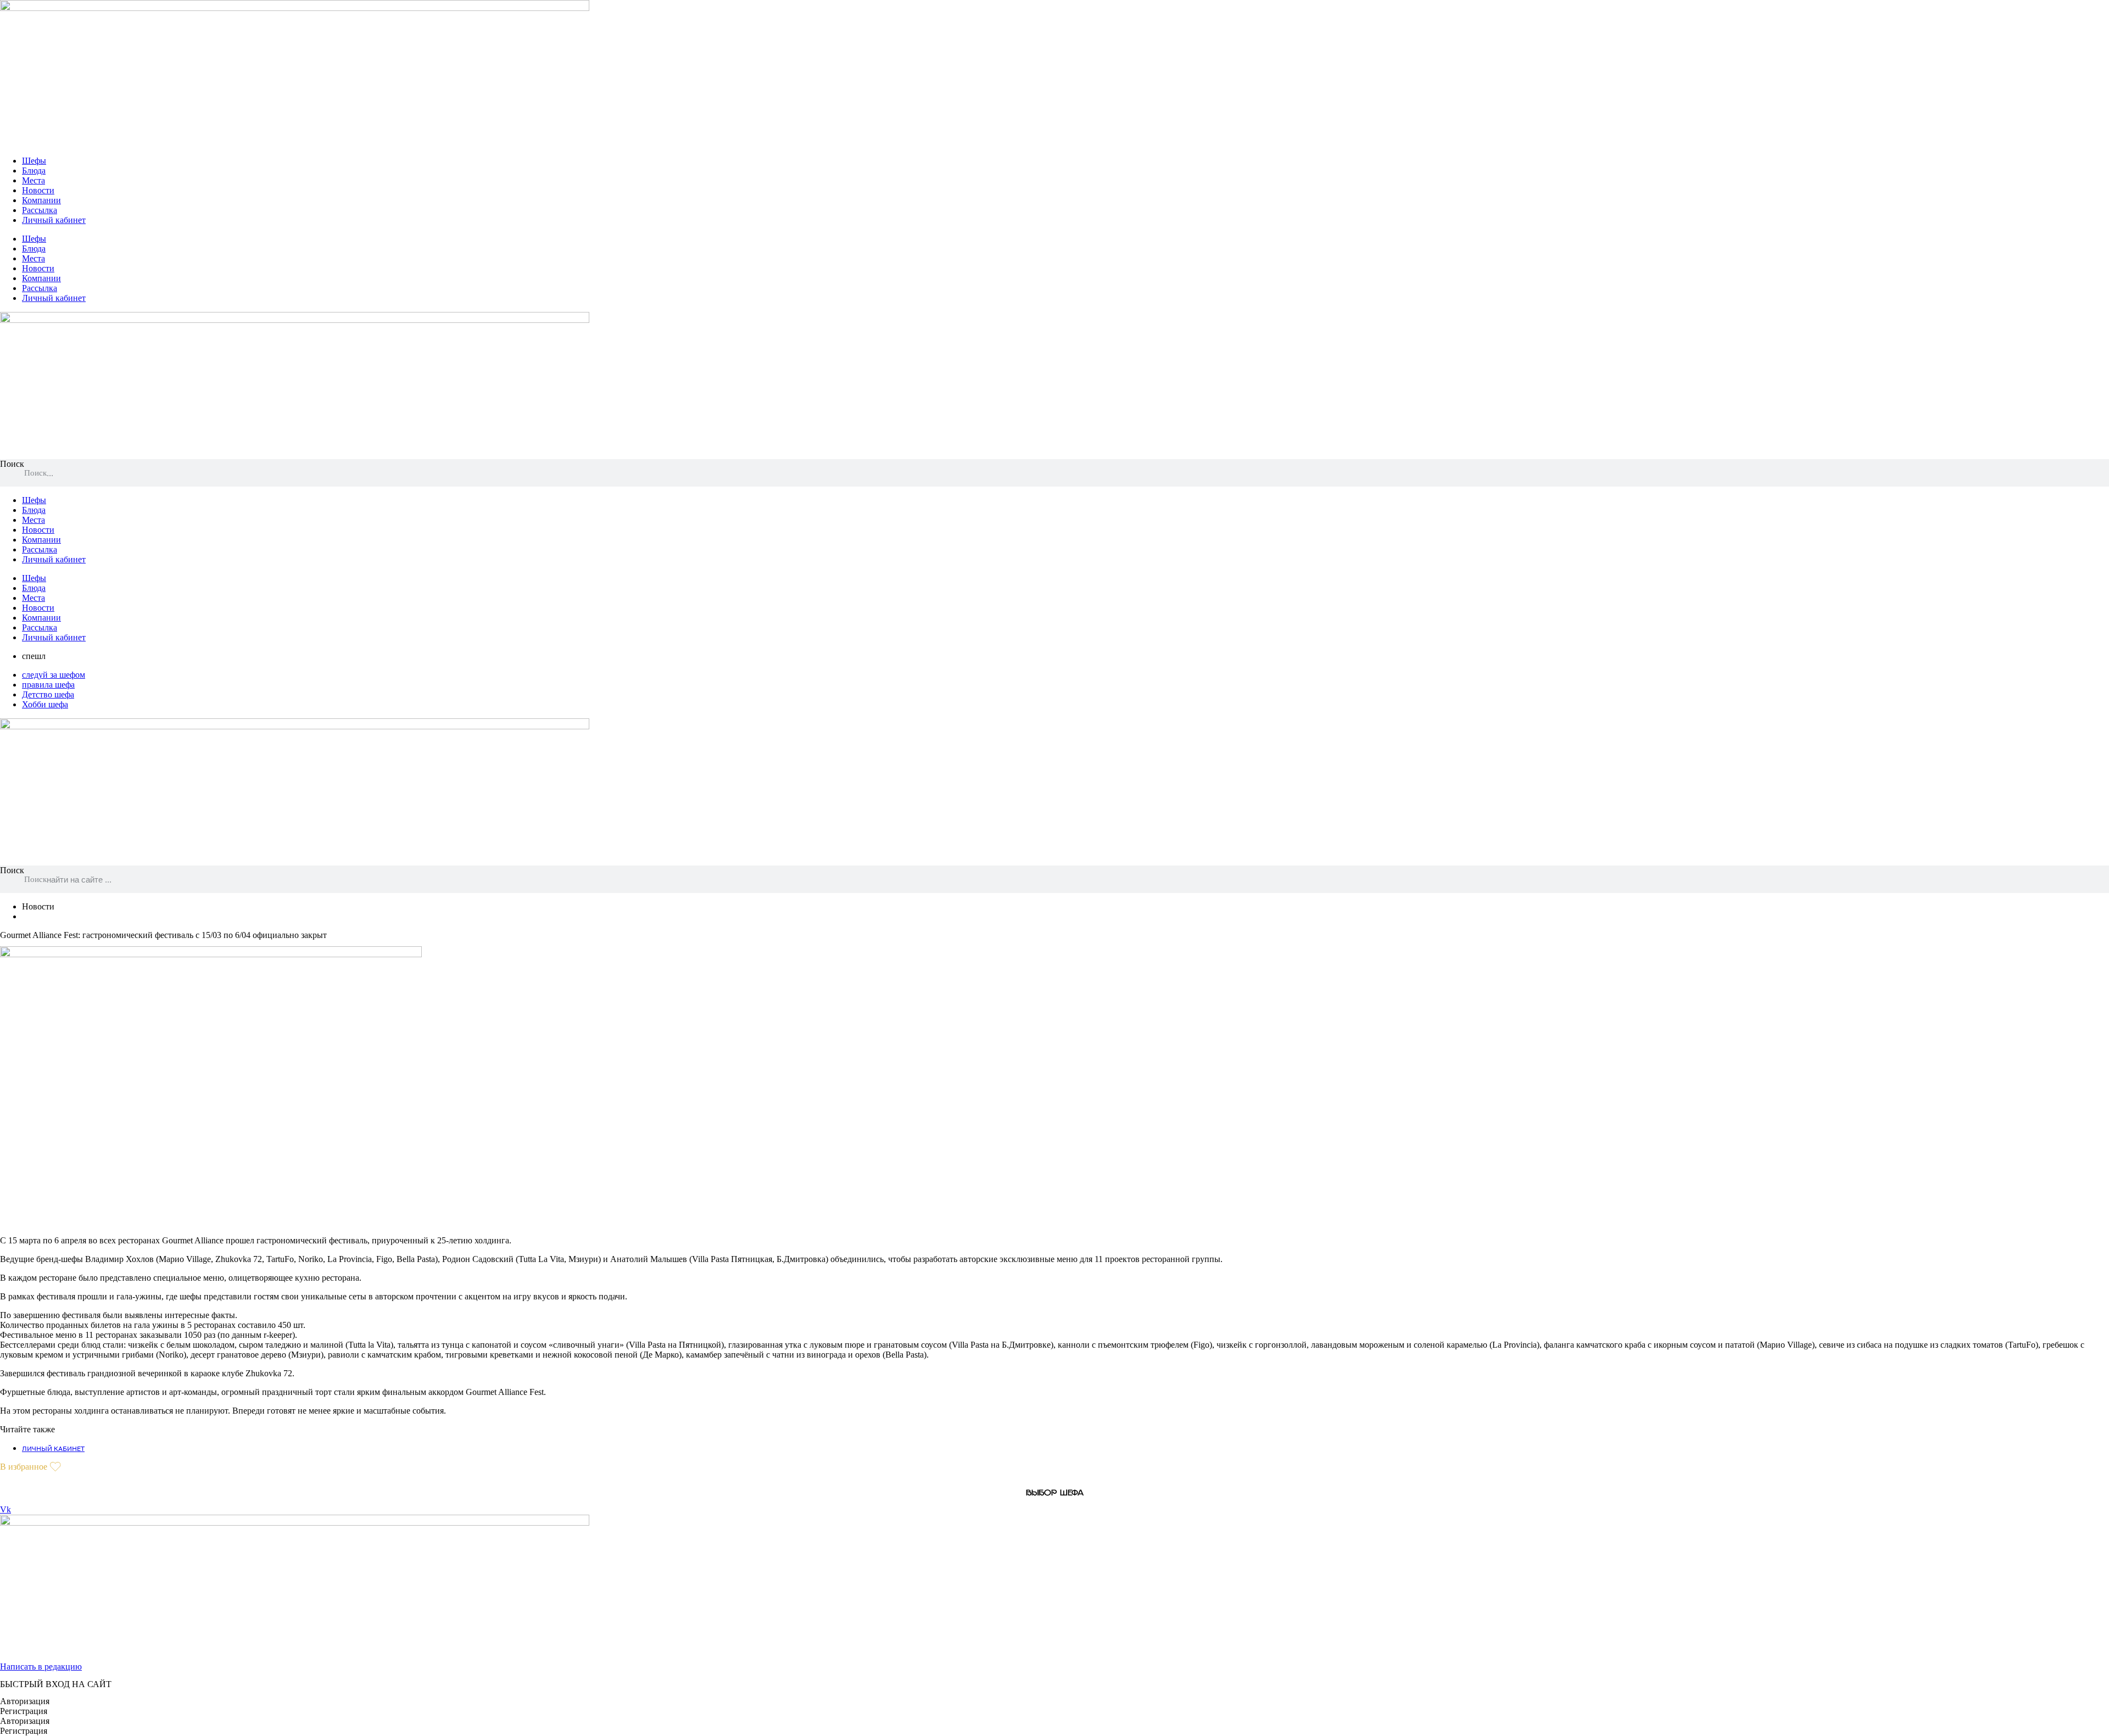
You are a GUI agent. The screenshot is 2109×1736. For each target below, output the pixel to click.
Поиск (12, 464)
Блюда (34, 171)
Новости (38, 190)
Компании (41, 200)
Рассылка (40, 210)
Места (34, 180)
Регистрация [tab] (24, 1711)
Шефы (34, 161)
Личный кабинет (54, 220)
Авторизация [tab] (25, 1701)
